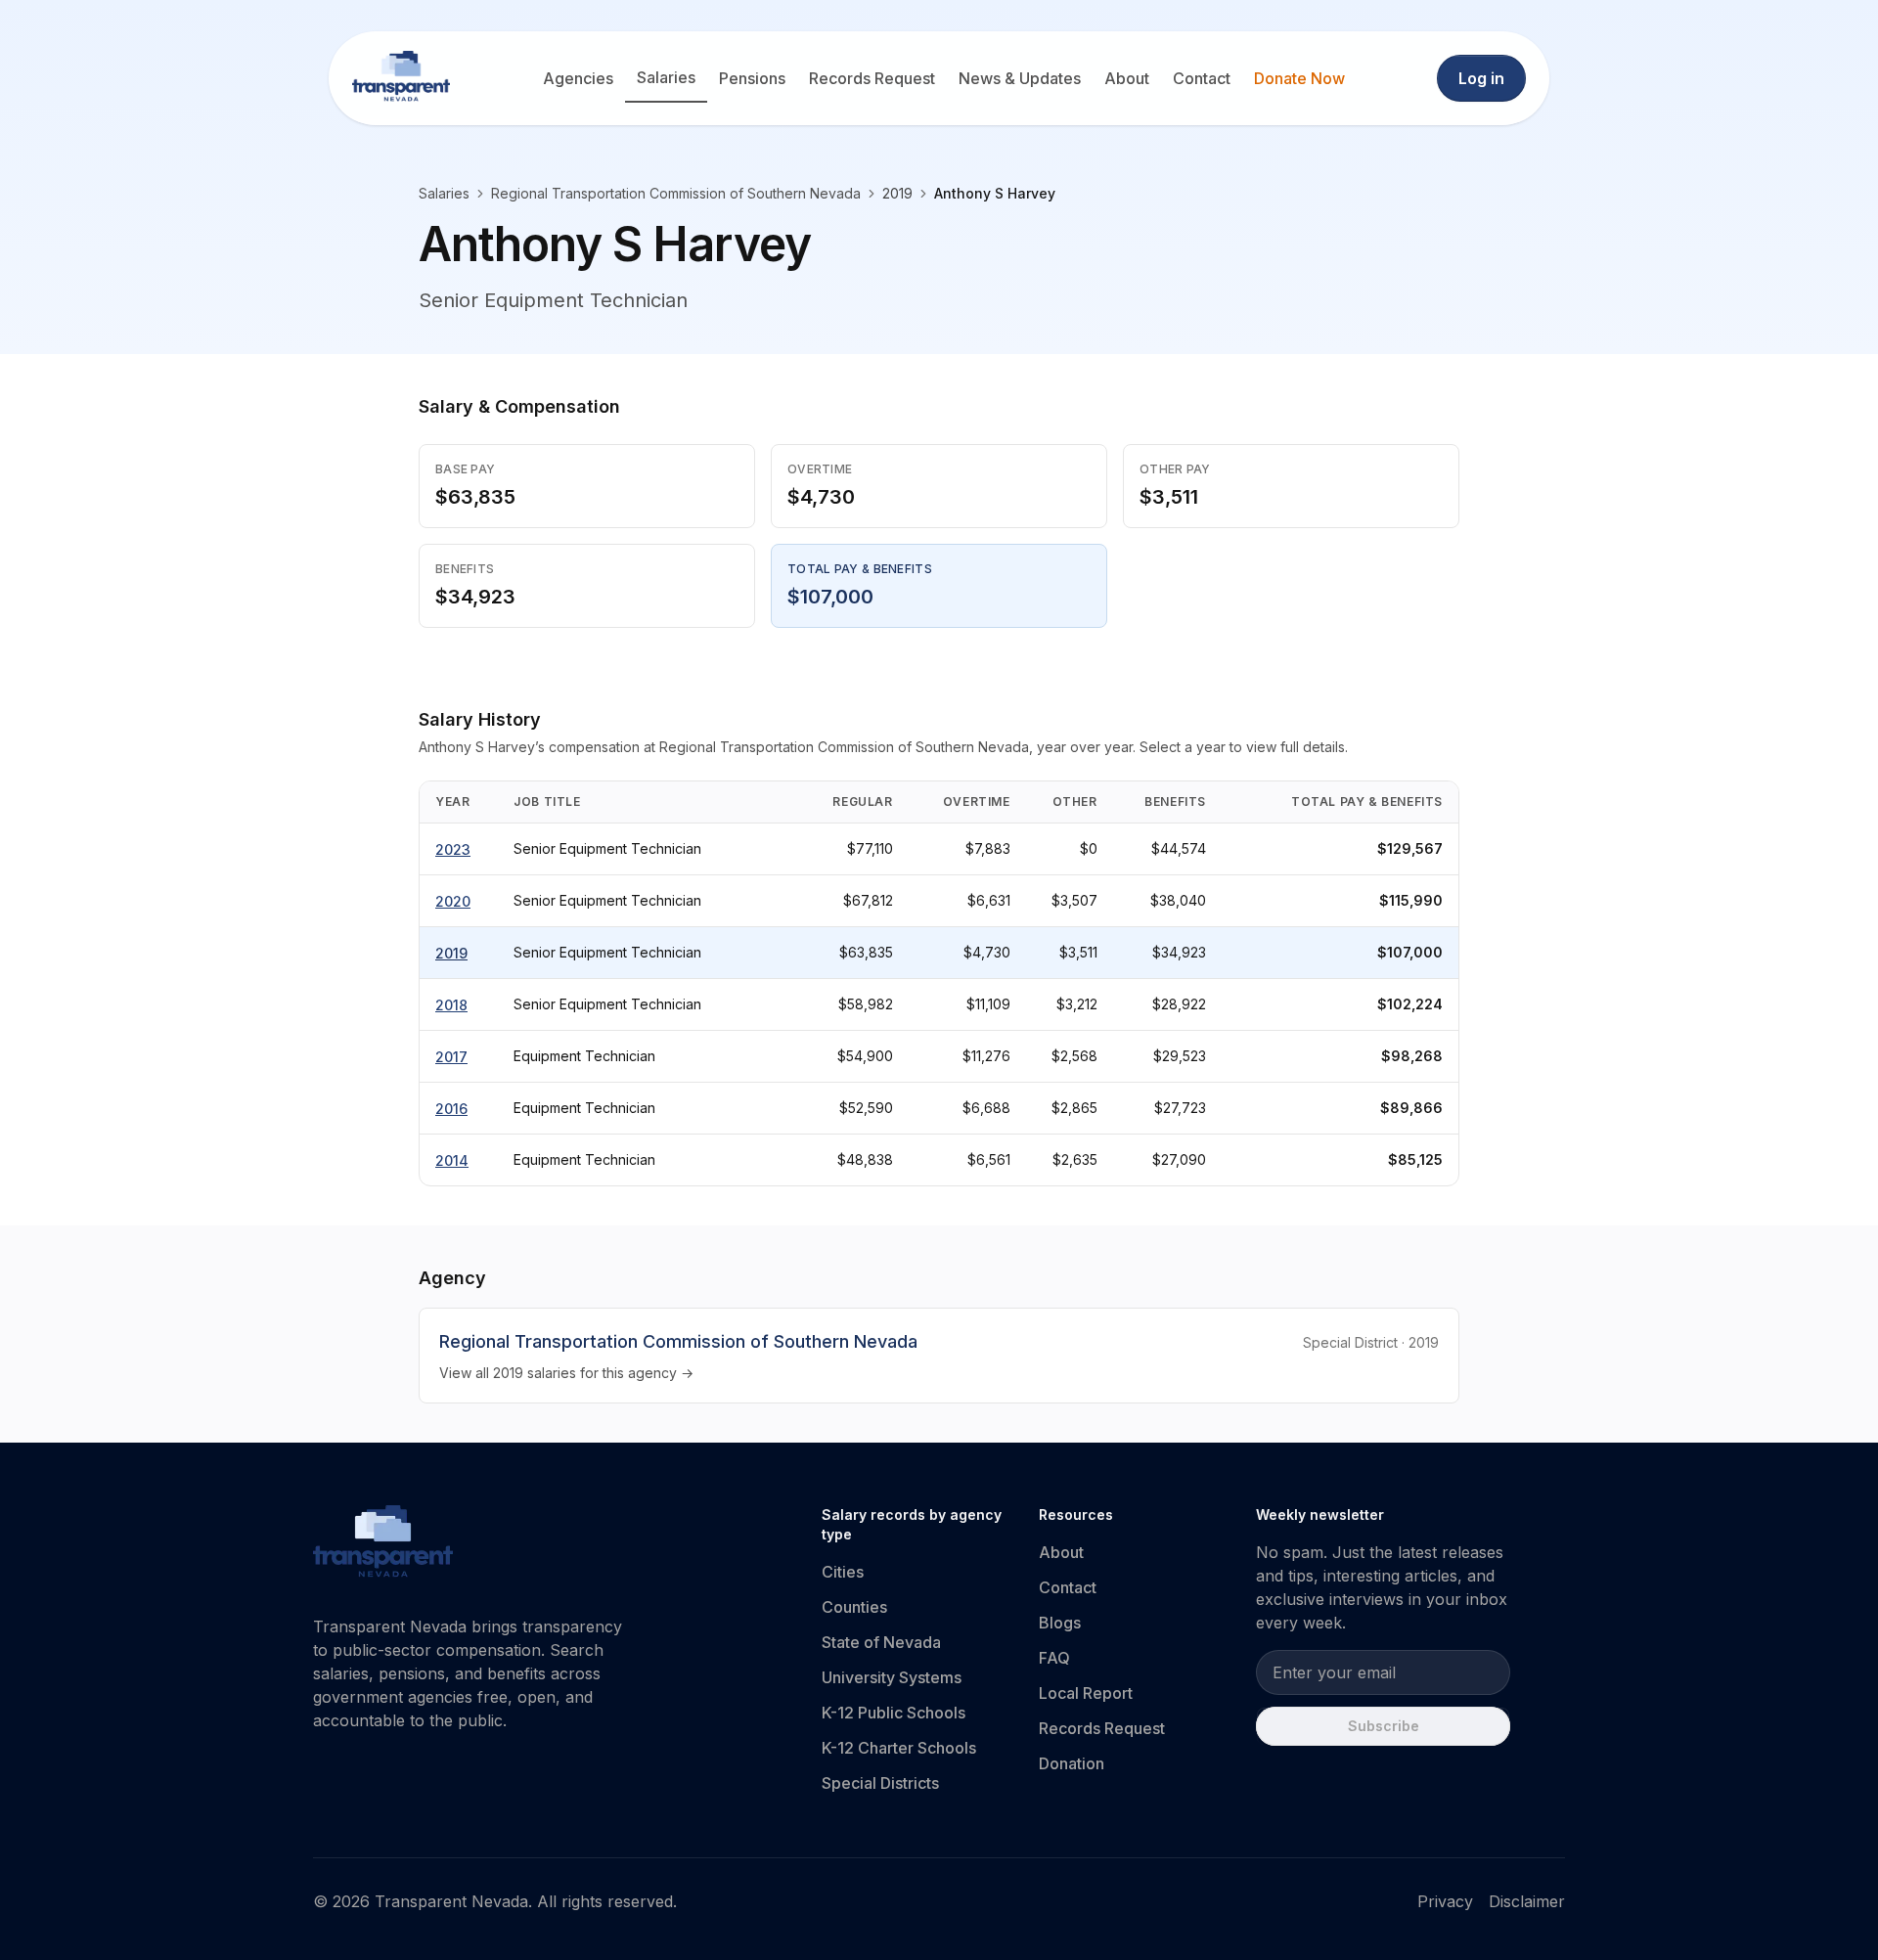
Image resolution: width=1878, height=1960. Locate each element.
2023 (453, 849)
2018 (451, 1005)
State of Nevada (881, 1642)
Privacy (1445, 1901)
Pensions (752, 78)
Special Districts (880, 1783)
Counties (854, 1607)
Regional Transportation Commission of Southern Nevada (676, 193)
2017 (451, 1057)
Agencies (578, 78)
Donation (1072, 1763)
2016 (451, 1109)
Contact (1202, 78)
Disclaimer (1527, 1901)
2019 (451, 953)
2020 (453, 901)
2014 (452, 1160)
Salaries (666, 77)
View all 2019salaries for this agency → (566, 1373)
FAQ (1054, 1658)
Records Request (872, 78)
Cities (843, 1572)
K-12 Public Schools (894, 1713)
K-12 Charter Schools (899, 1748)
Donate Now (1299, 78)
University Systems (892, 1677)
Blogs (1060, 1623)
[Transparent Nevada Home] (383, 1544)
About (1127, 78)
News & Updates (1020, 78)
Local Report (1086, 1693)
